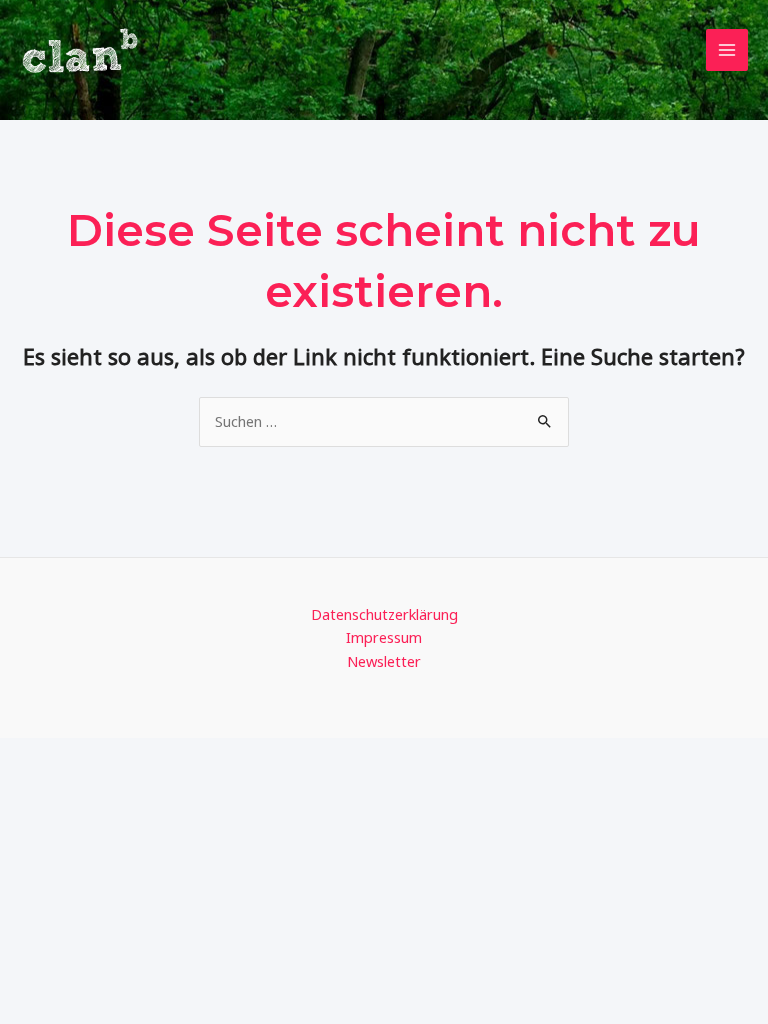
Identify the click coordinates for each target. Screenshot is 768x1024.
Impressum (384, 637)
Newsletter (384, 661)
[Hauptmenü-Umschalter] (727, 50)
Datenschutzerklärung (384, 614)
